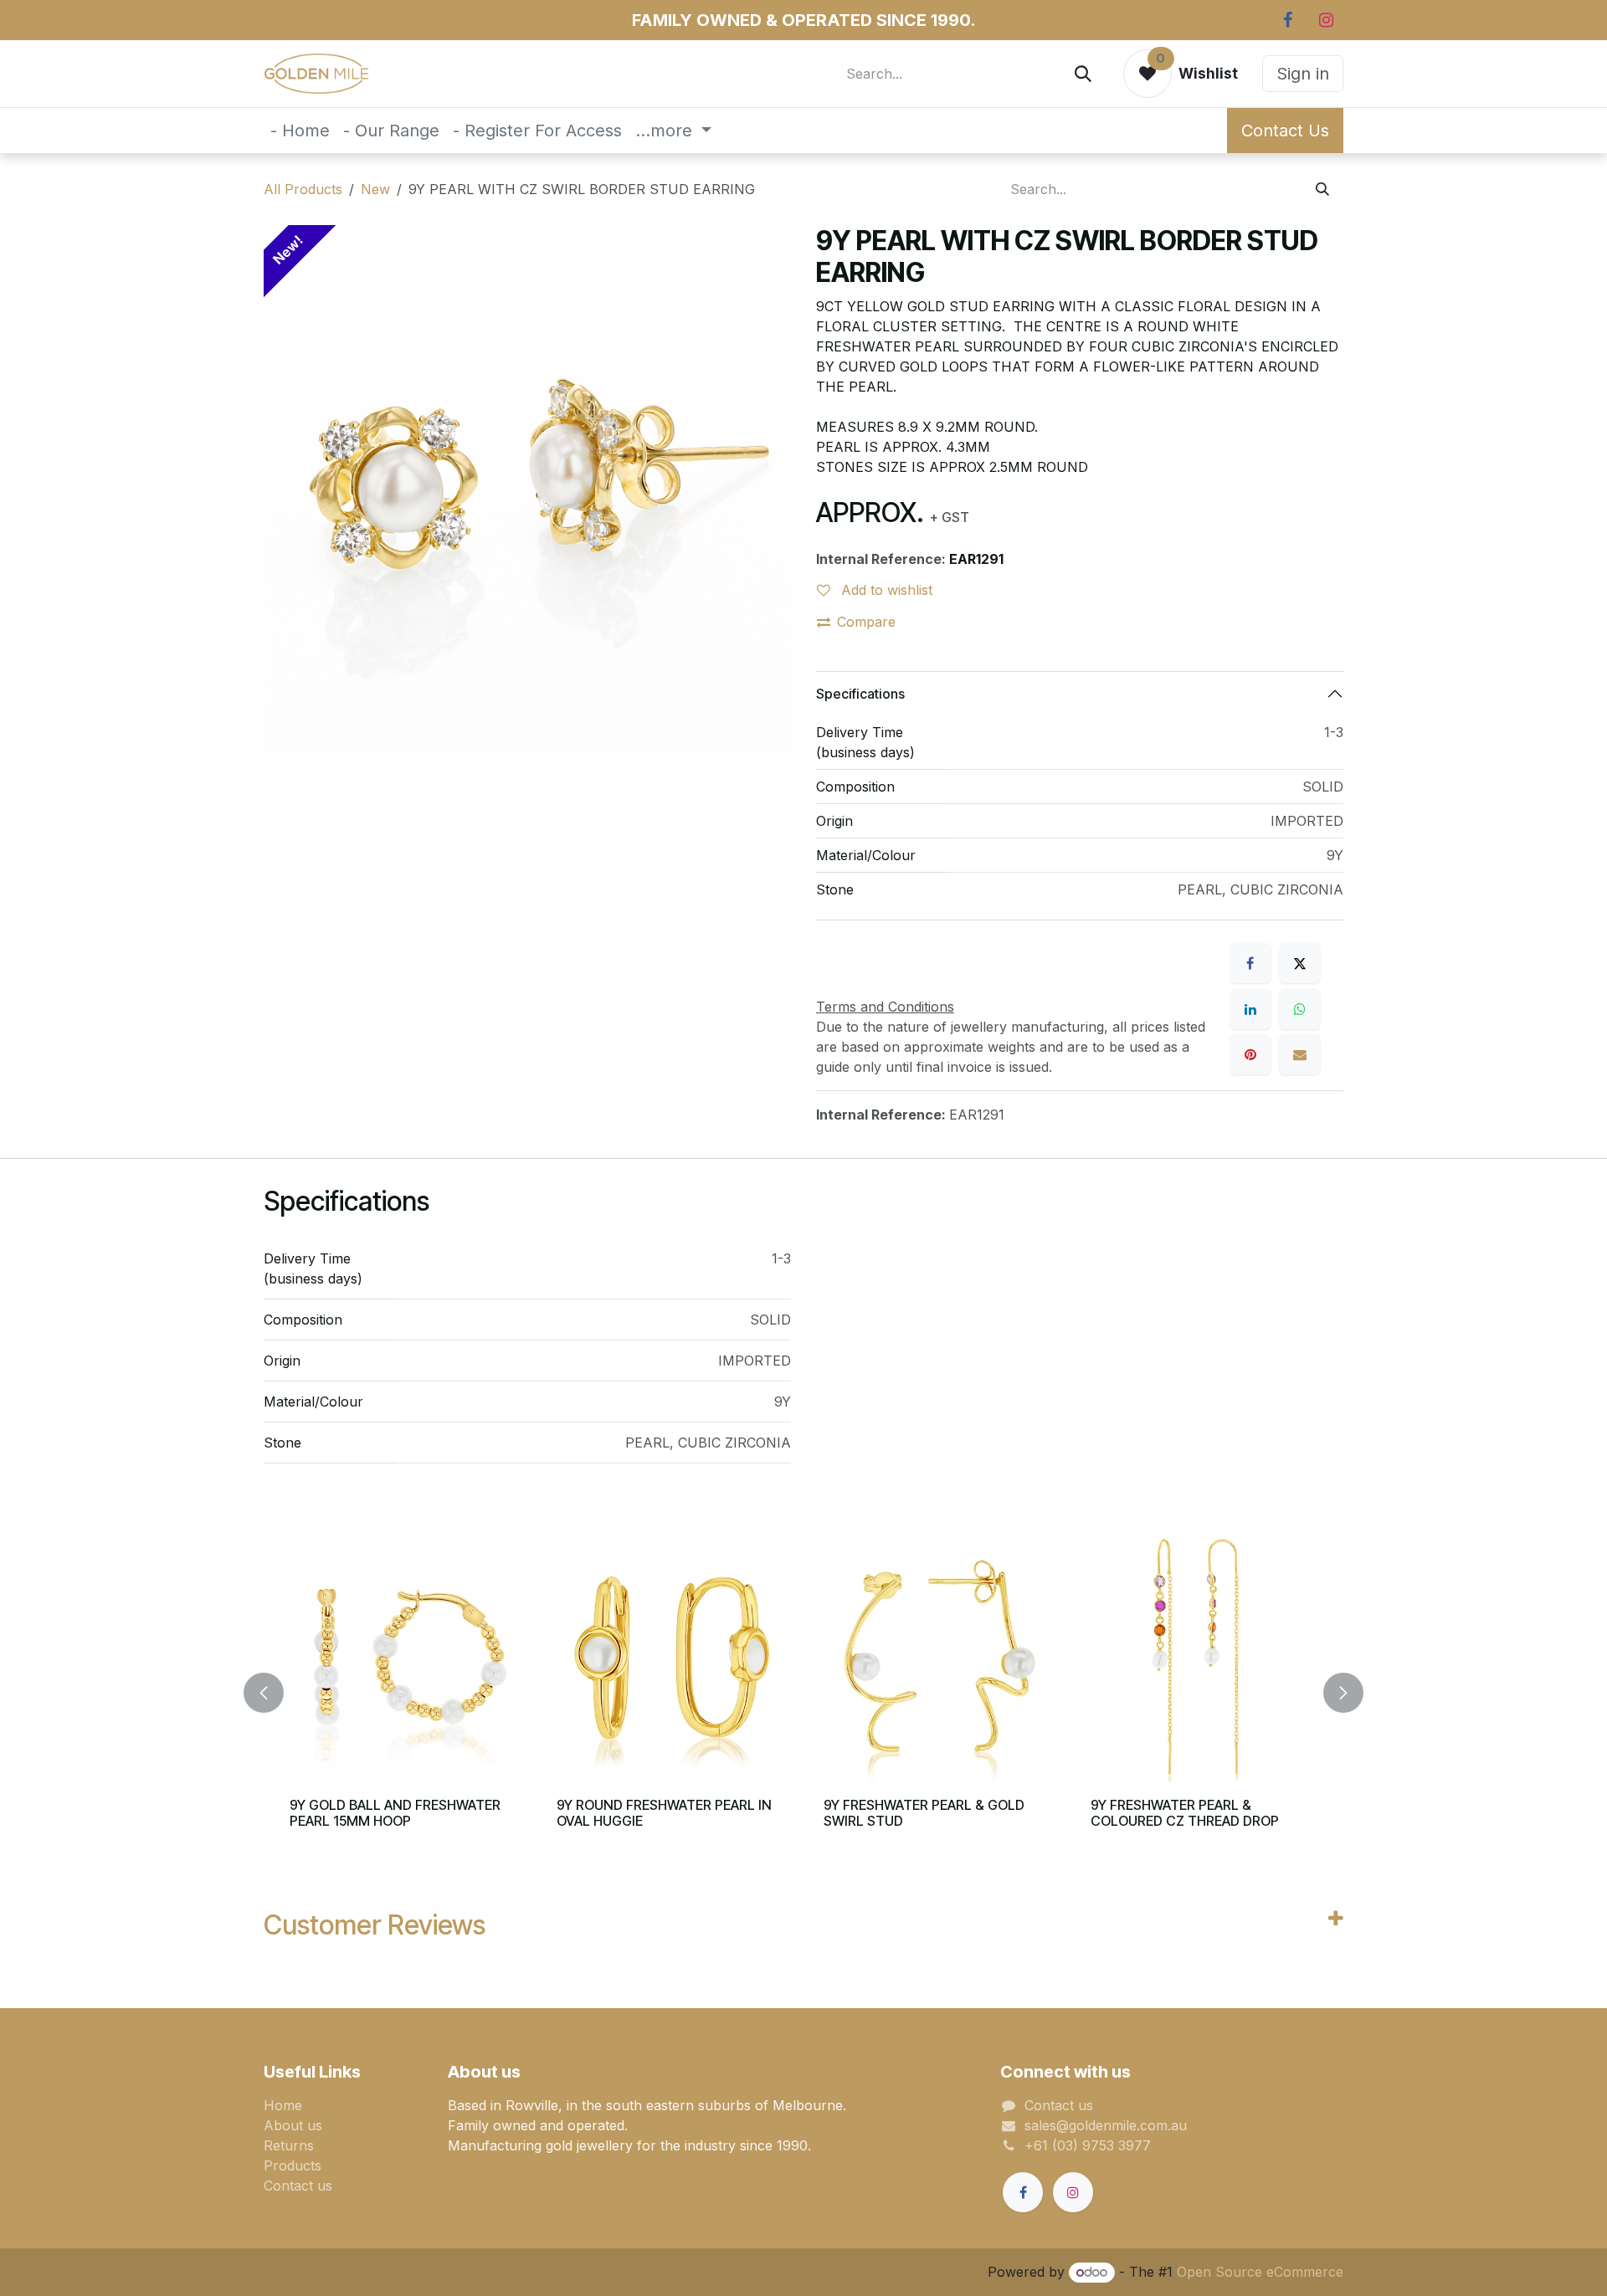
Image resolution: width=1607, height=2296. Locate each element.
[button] (274, 1693)
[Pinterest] (1250, 1054)
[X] (1300, 963)
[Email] (1300, 1054)
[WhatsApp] (1300, 1009)
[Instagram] (1326, 20)
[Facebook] (1287, 20)
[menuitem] (300, 131)
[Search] (1083, 74)
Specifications (860, 694)
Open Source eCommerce (1260, 2272)
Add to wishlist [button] (885, 590)
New (375, 189)
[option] (803, 1693)
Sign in (1303, 74)
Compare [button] (866, 622)
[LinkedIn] (1250, 1009)
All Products (303, 189)
